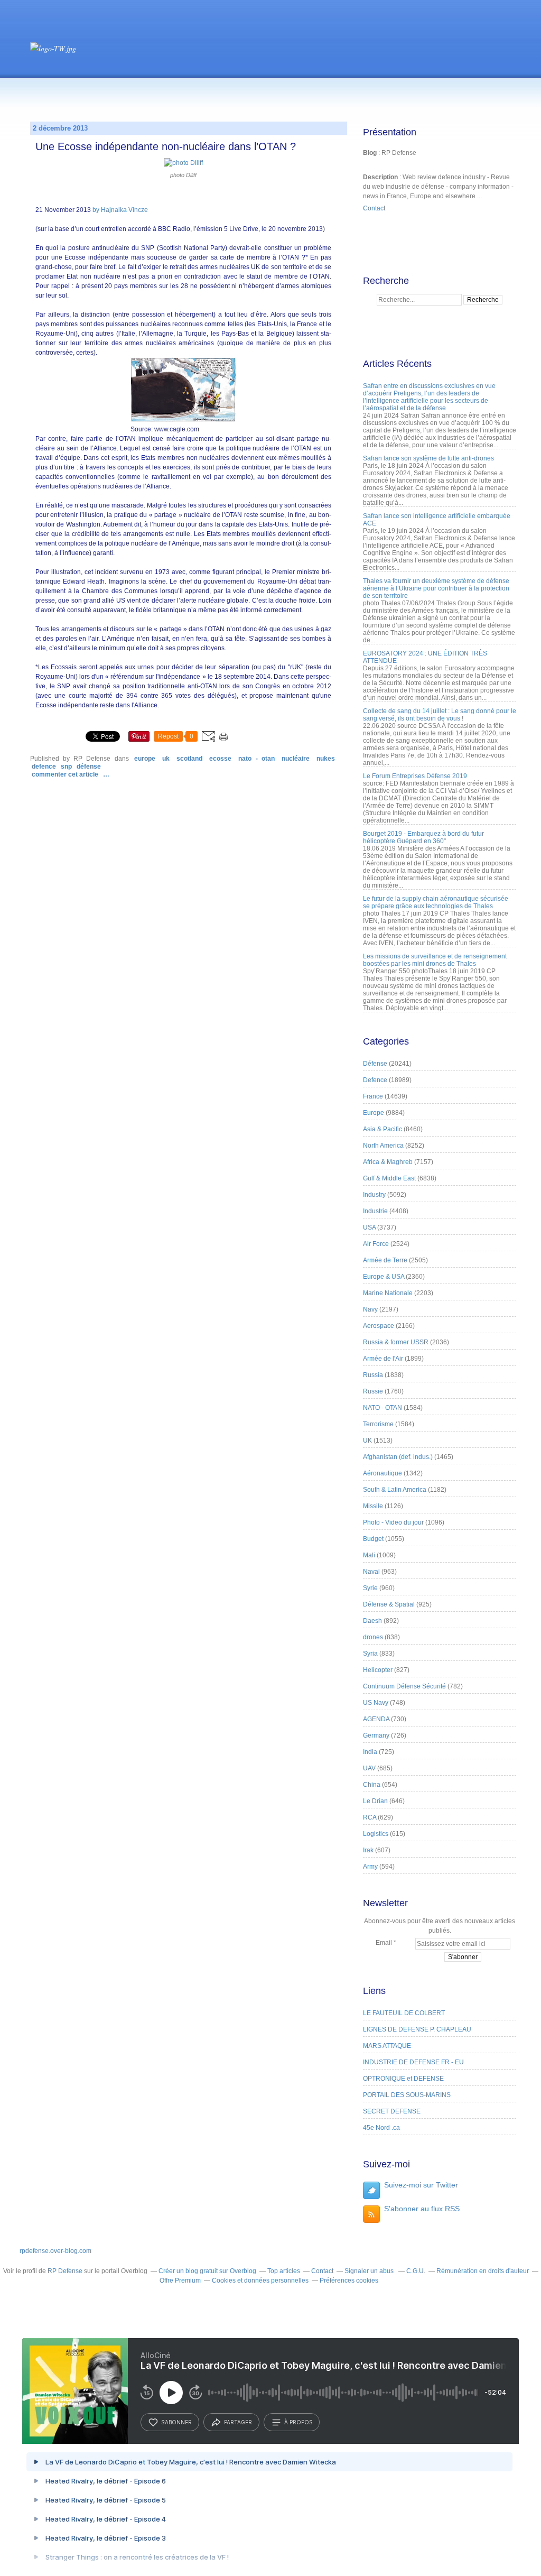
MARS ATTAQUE (387, 2046)
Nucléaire (296, 759)
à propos (298, 2422)
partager (238, 2422)
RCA (370, 1817)
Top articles (284, 2271)
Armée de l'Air (383, 1359)
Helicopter (378, 1670)
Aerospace (379, 1326)
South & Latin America (395, 1490)
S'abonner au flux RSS (422, 2209)
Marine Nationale (388, 1293)
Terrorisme (378, 1424)
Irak (368, 1850)
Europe (145, 759)
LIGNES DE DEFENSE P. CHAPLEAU (417, 2029)
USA (369, 1227)
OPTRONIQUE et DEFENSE (403, 2079)
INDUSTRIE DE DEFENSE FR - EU (413, 2062)
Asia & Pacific (383, 1129)
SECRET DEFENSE (392, 2111)
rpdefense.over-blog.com (55, 2251)
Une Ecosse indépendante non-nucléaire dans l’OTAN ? (166, 146)
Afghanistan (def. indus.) (398, 1457)
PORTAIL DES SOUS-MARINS (407, 2095)
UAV (369, 1768)
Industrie (375, 1211)
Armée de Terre (385, 1260)
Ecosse (220, 759)
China (372, 1785)
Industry (374, 1195)
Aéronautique (383, 1473)
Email (384, 1943)
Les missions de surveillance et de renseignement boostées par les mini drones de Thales (435, 960)
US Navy (376, 1703)
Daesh (372, 1621)
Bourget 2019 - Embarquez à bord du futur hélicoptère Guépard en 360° (423, 837)
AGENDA (376, 1719)
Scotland (189, 759)
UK (166, 759)
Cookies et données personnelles (260, 2280)
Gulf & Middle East (389, 1178)
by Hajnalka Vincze (120, 210)
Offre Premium (180, 2280)
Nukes (326, 759)
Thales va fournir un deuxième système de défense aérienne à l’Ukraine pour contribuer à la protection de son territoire (436, 588)
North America (383, 1146)
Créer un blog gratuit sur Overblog (207, 2271)
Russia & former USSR (396, 1342)
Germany (376, 1735)
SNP (66, 767)
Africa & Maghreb (388, 1162)
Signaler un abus (370, 2271)
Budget (373, 1539)
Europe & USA (384, 1277)
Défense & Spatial (389, 1604)
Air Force (376, 1244)
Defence (44, 767)
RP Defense (65, 2271)
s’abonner (176, 2422)
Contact (374, 208)
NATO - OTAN (256, 759)
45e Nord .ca (381, 2128)
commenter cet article (66, 774)
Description (381, 177)
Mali (369, 1555)
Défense (89, 767)
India (370, 1752)
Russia (373, 1375)
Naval (371, 1572)
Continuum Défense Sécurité (404, 1686)
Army (370, 1867)
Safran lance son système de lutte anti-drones (428, 458)
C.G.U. (416, 2271)
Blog (370, 153)
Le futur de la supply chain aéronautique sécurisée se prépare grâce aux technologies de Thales (436, 902)
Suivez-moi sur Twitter (421, 2185)
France (373, 1096)
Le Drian (375, 1801)
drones (373, 1637)
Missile (373, 1506)
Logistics (376, 1834)
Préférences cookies (349, 2280)
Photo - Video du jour (393, 1522)
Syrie (370, 1588)
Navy (370, 1309)
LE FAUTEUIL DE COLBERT (404, 2013)
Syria (370, 1654)
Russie (373, 1391)
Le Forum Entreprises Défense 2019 (415, 776)
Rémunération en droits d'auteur (483, 2271)
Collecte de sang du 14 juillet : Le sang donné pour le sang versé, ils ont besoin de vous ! (440, 715)
